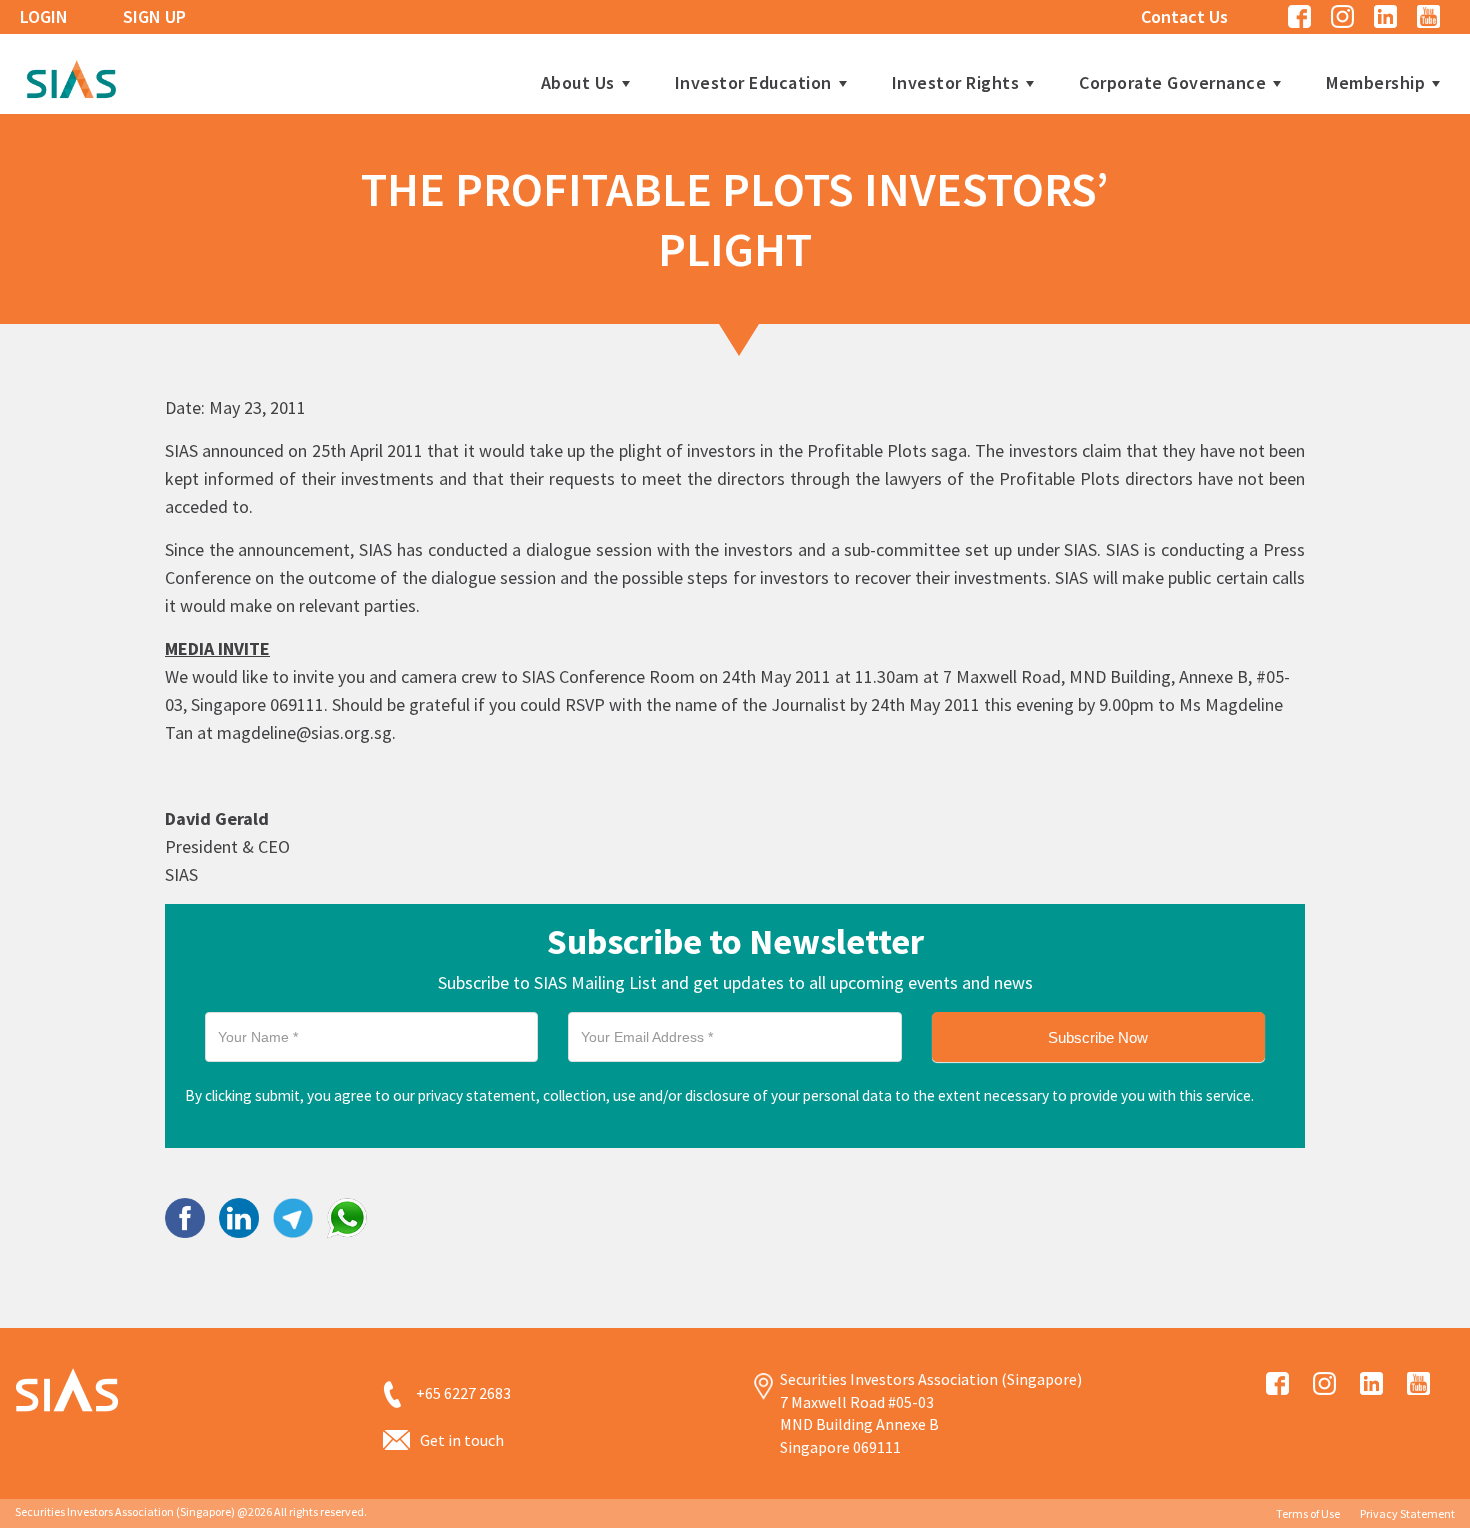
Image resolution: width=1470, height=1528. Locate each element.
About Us (578, 83)
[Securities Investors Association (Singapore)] (71, 76)
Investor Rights (956, 83)
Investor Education (753, 83)
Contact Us (1184, 16)
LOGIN (44, 16)
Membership (1375, 83)
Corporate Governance (1172, 83)
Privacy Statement (1407, 1513)
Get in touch (462, 1440)
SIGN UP (154, 16)
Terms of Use (1308, 1513)
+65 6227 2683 (463, 1393)
